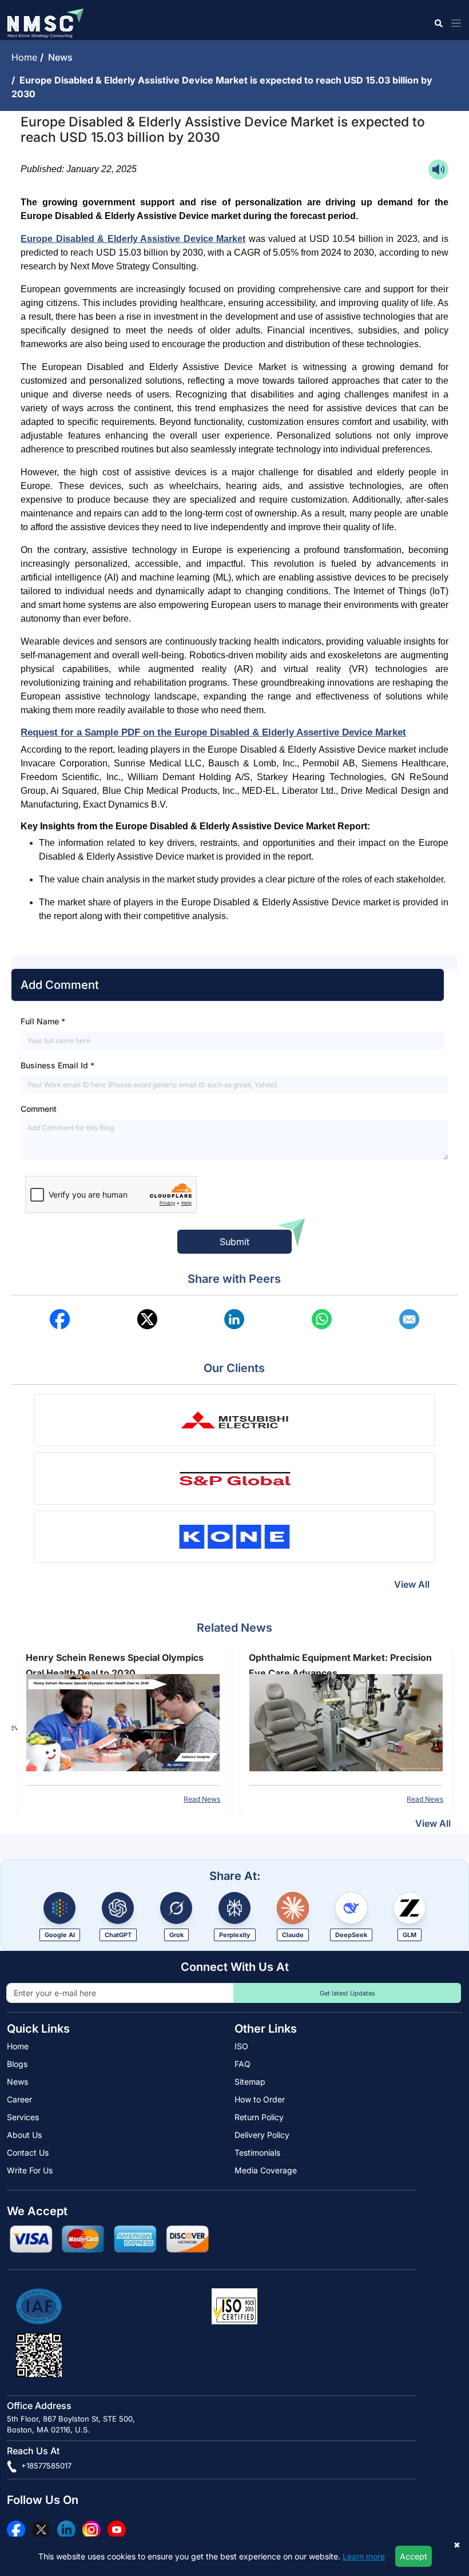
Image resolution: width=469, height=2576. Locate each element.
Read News (202, 1799)
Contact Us (28, 2152)
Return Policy (259, 2117)
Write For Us (30, 2170)
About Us (24, 2135)
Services (23, 2117)
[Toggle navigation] (454, 23)
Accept (414, 2556)
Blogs (17, 2064)
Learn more (364, 2556)
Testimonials (257, 2152)
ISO (241, 2046)
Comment (39, 1109)
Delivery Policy (262, 2135)
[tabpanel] (123, 1727)
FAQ (243, 2064)
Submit (234, 1242)
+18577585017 (45, 2466)
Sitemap (250, 2082)
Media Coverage (266, 2170)
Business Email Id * (57, 1065)
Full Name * (43, 1021)
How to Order (260, 2099)
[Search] (438, 23)
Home (26, 57)
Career (19, 2099)
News (63, 57)
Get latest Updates (347, 1993)
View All (412, 1584)
